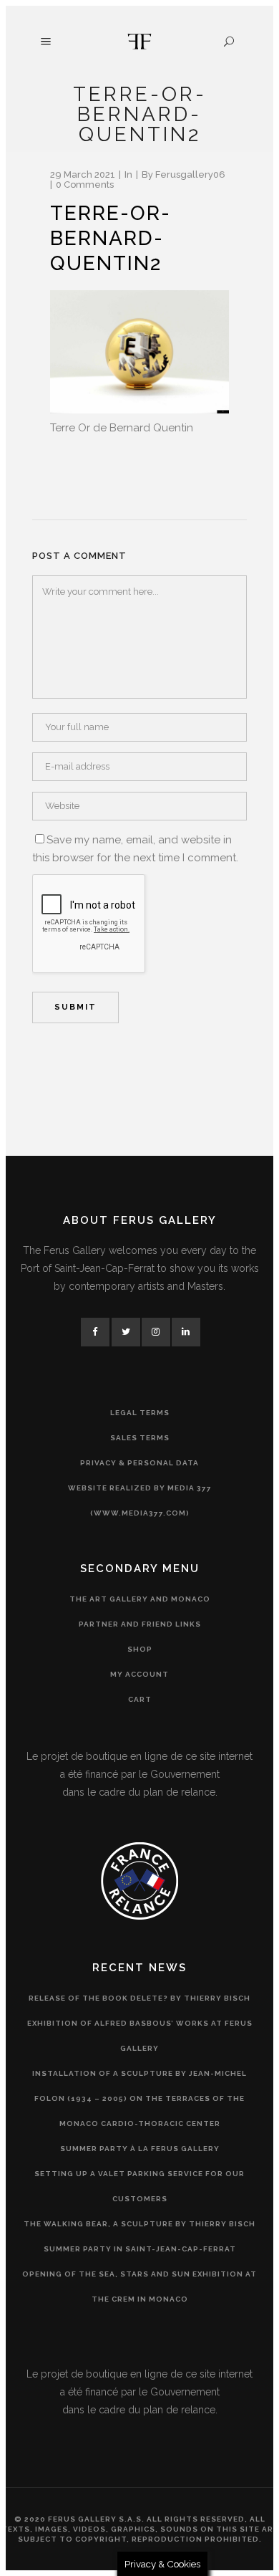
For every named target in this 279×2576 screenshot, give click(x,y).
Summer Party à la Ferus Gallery (140, 2149)
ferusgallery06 (190, 174)
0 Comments (85, 185)
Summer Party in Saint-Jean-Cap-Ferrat (140, 2249)
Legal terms (140, 1413)
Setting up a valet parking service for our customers (139, 2186)
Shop (140, 1649)
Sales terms (140, 1438)
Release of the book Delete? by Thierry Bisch (139, 1998)
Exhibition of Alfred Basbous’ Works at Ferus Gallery (140, 2036)
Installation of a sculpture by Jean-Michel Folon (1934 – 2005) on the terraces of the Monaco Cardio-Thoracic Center (139, 2098)
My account (139, 1674)
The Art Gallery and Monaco (140, 1599)
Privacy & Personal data (139, 1463)
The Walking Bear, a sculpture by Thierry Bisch (139, 2224)
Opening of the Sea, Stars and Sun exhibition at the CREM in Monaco (139, 2287)
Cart (140, 1699)
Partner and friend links (140, 1624)
